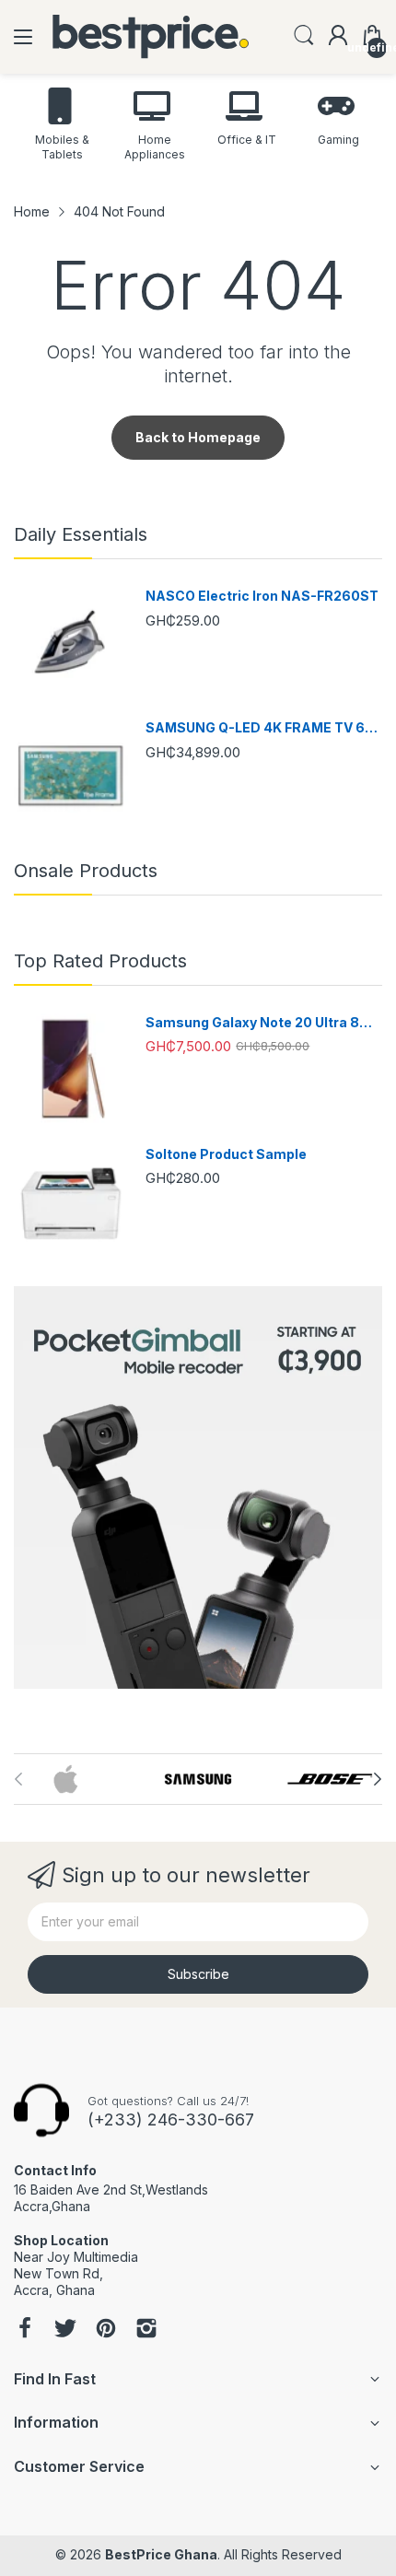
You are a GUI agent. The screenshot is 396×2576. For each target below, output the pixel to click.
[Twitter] (65, 2330)
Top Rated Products (100, 961)
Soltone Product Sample (226, 1154)
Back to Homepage (198, 437)
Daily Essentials (81, 534)
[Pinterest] (106, 2330)
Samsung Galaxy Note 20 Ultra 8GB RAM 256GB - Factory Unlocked (262, 1023)
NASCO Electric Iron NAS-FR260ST (262, 596)
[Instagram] (146, 2330)
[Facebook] (25, 2330)
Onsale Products (86, 871)
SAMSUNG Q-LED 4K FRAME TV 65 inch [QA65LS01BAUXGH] (259, 728)
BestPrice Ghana (161, 2554)
